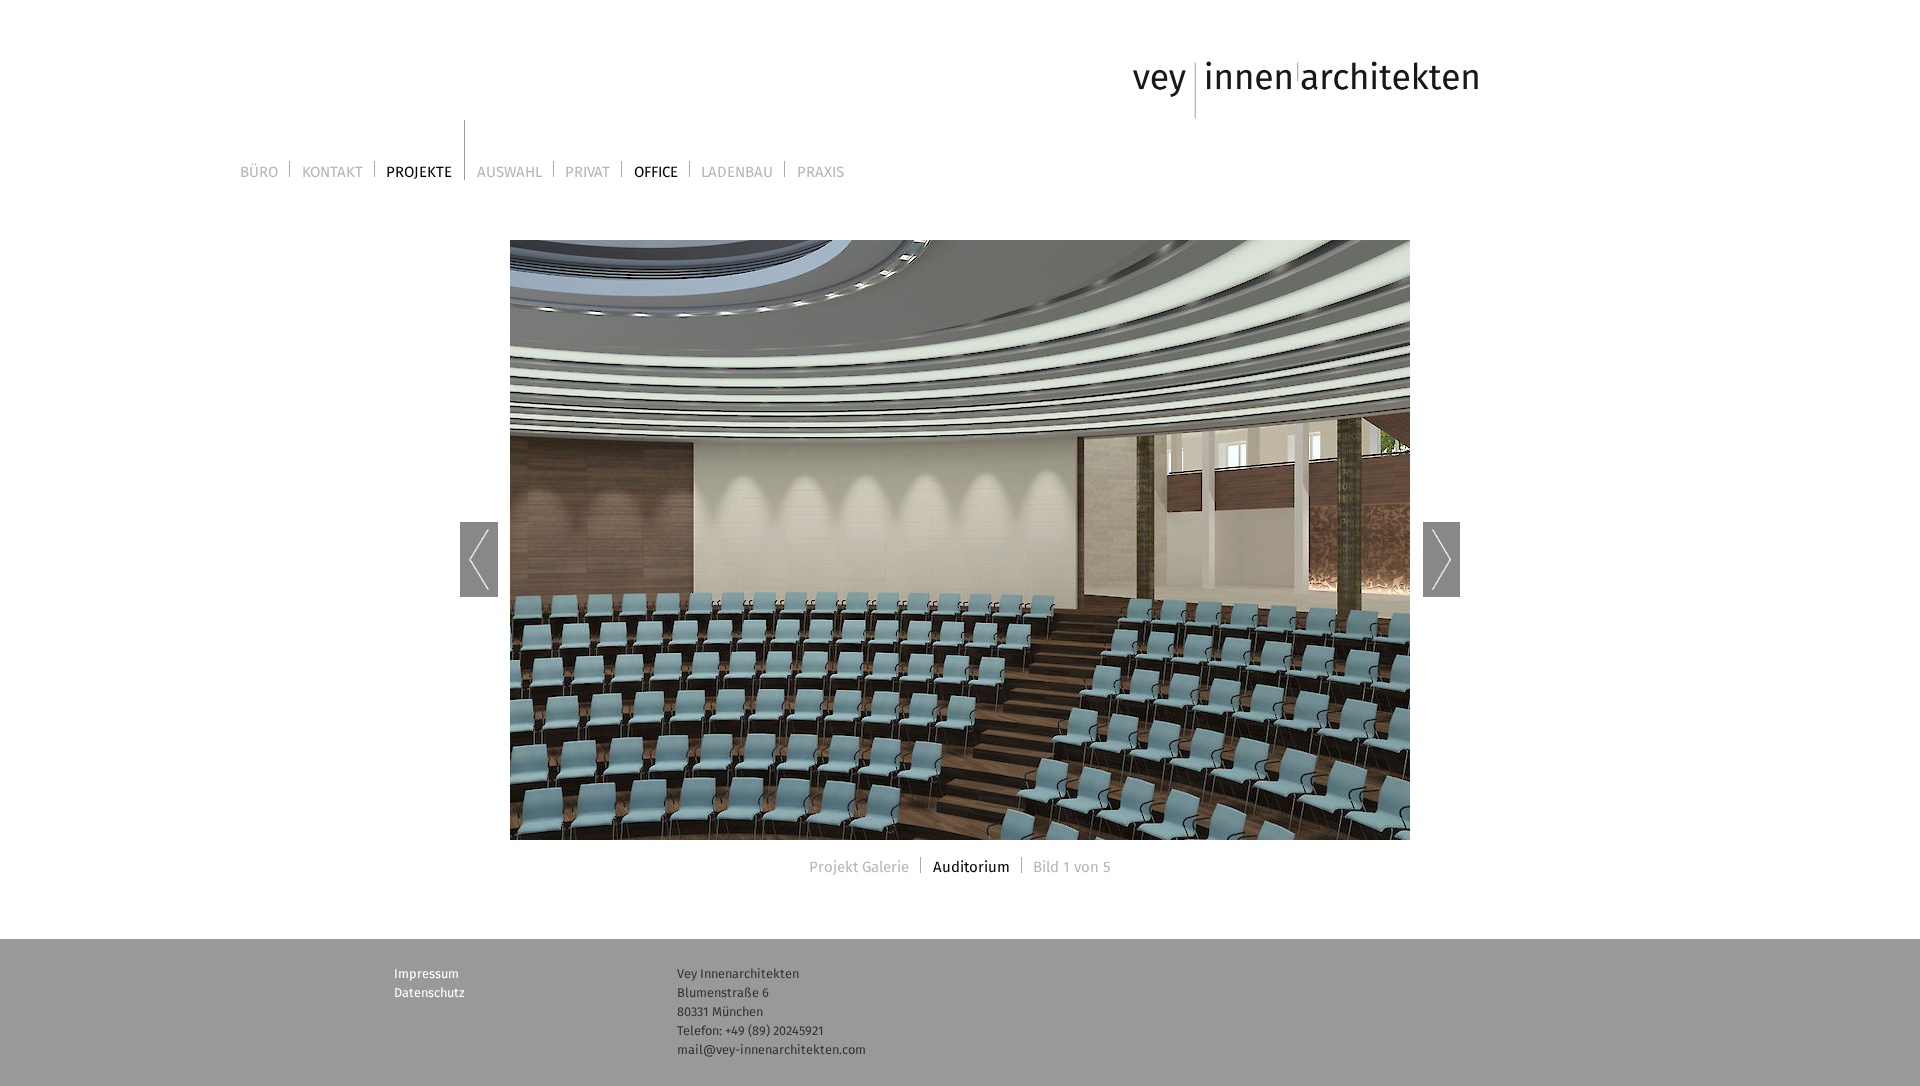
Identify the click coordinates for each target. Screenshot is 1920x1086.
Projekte (419, 172)
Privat (587, 172)
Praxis (820, 172)
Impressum (426, 974)
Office (656, 172)
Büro (259, 172)
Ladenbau (737, 172)
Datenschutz (429, 993)
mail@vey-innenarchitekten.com (771, 1050)
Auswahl (509, 172)
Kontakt (332, 172)
